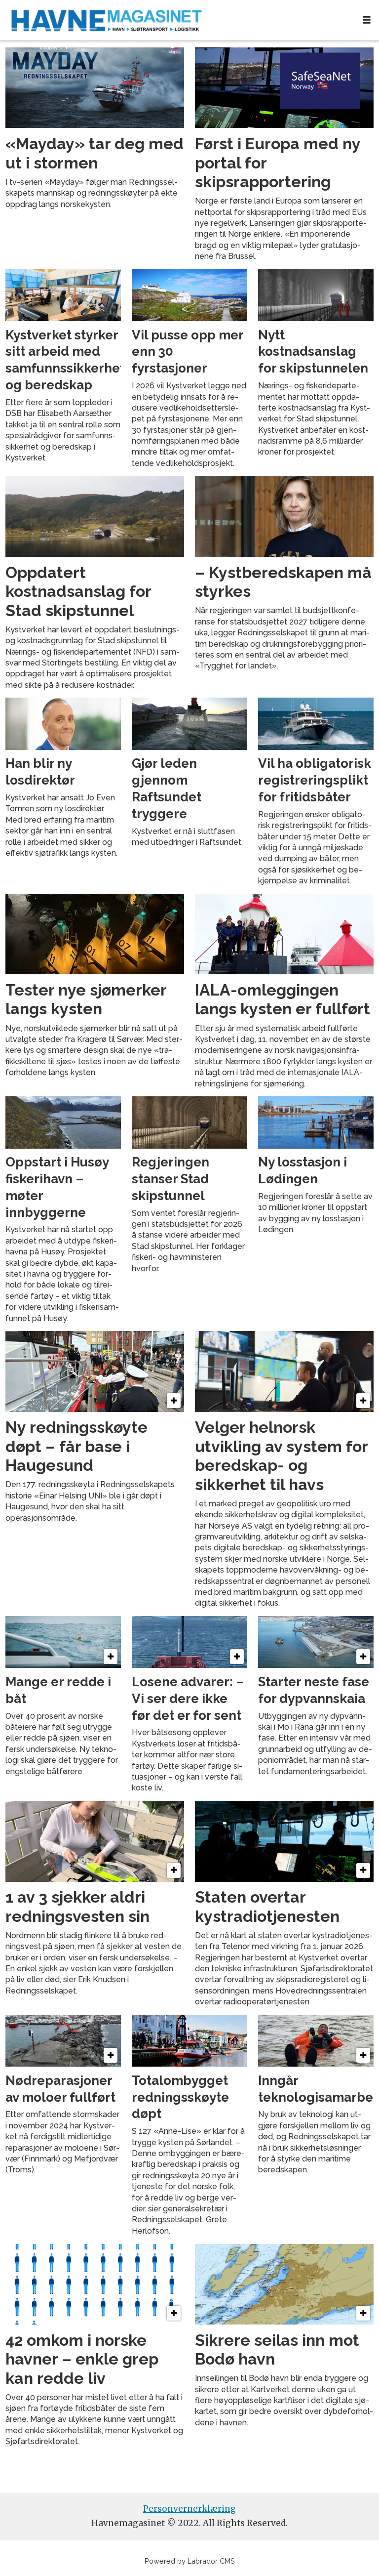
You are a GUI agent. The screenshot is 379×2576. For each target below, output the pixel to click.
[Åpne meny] (367, 20)
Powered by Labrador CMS (190, 2561)
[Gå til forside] (177, 20)
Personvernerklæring (189, 2509)
